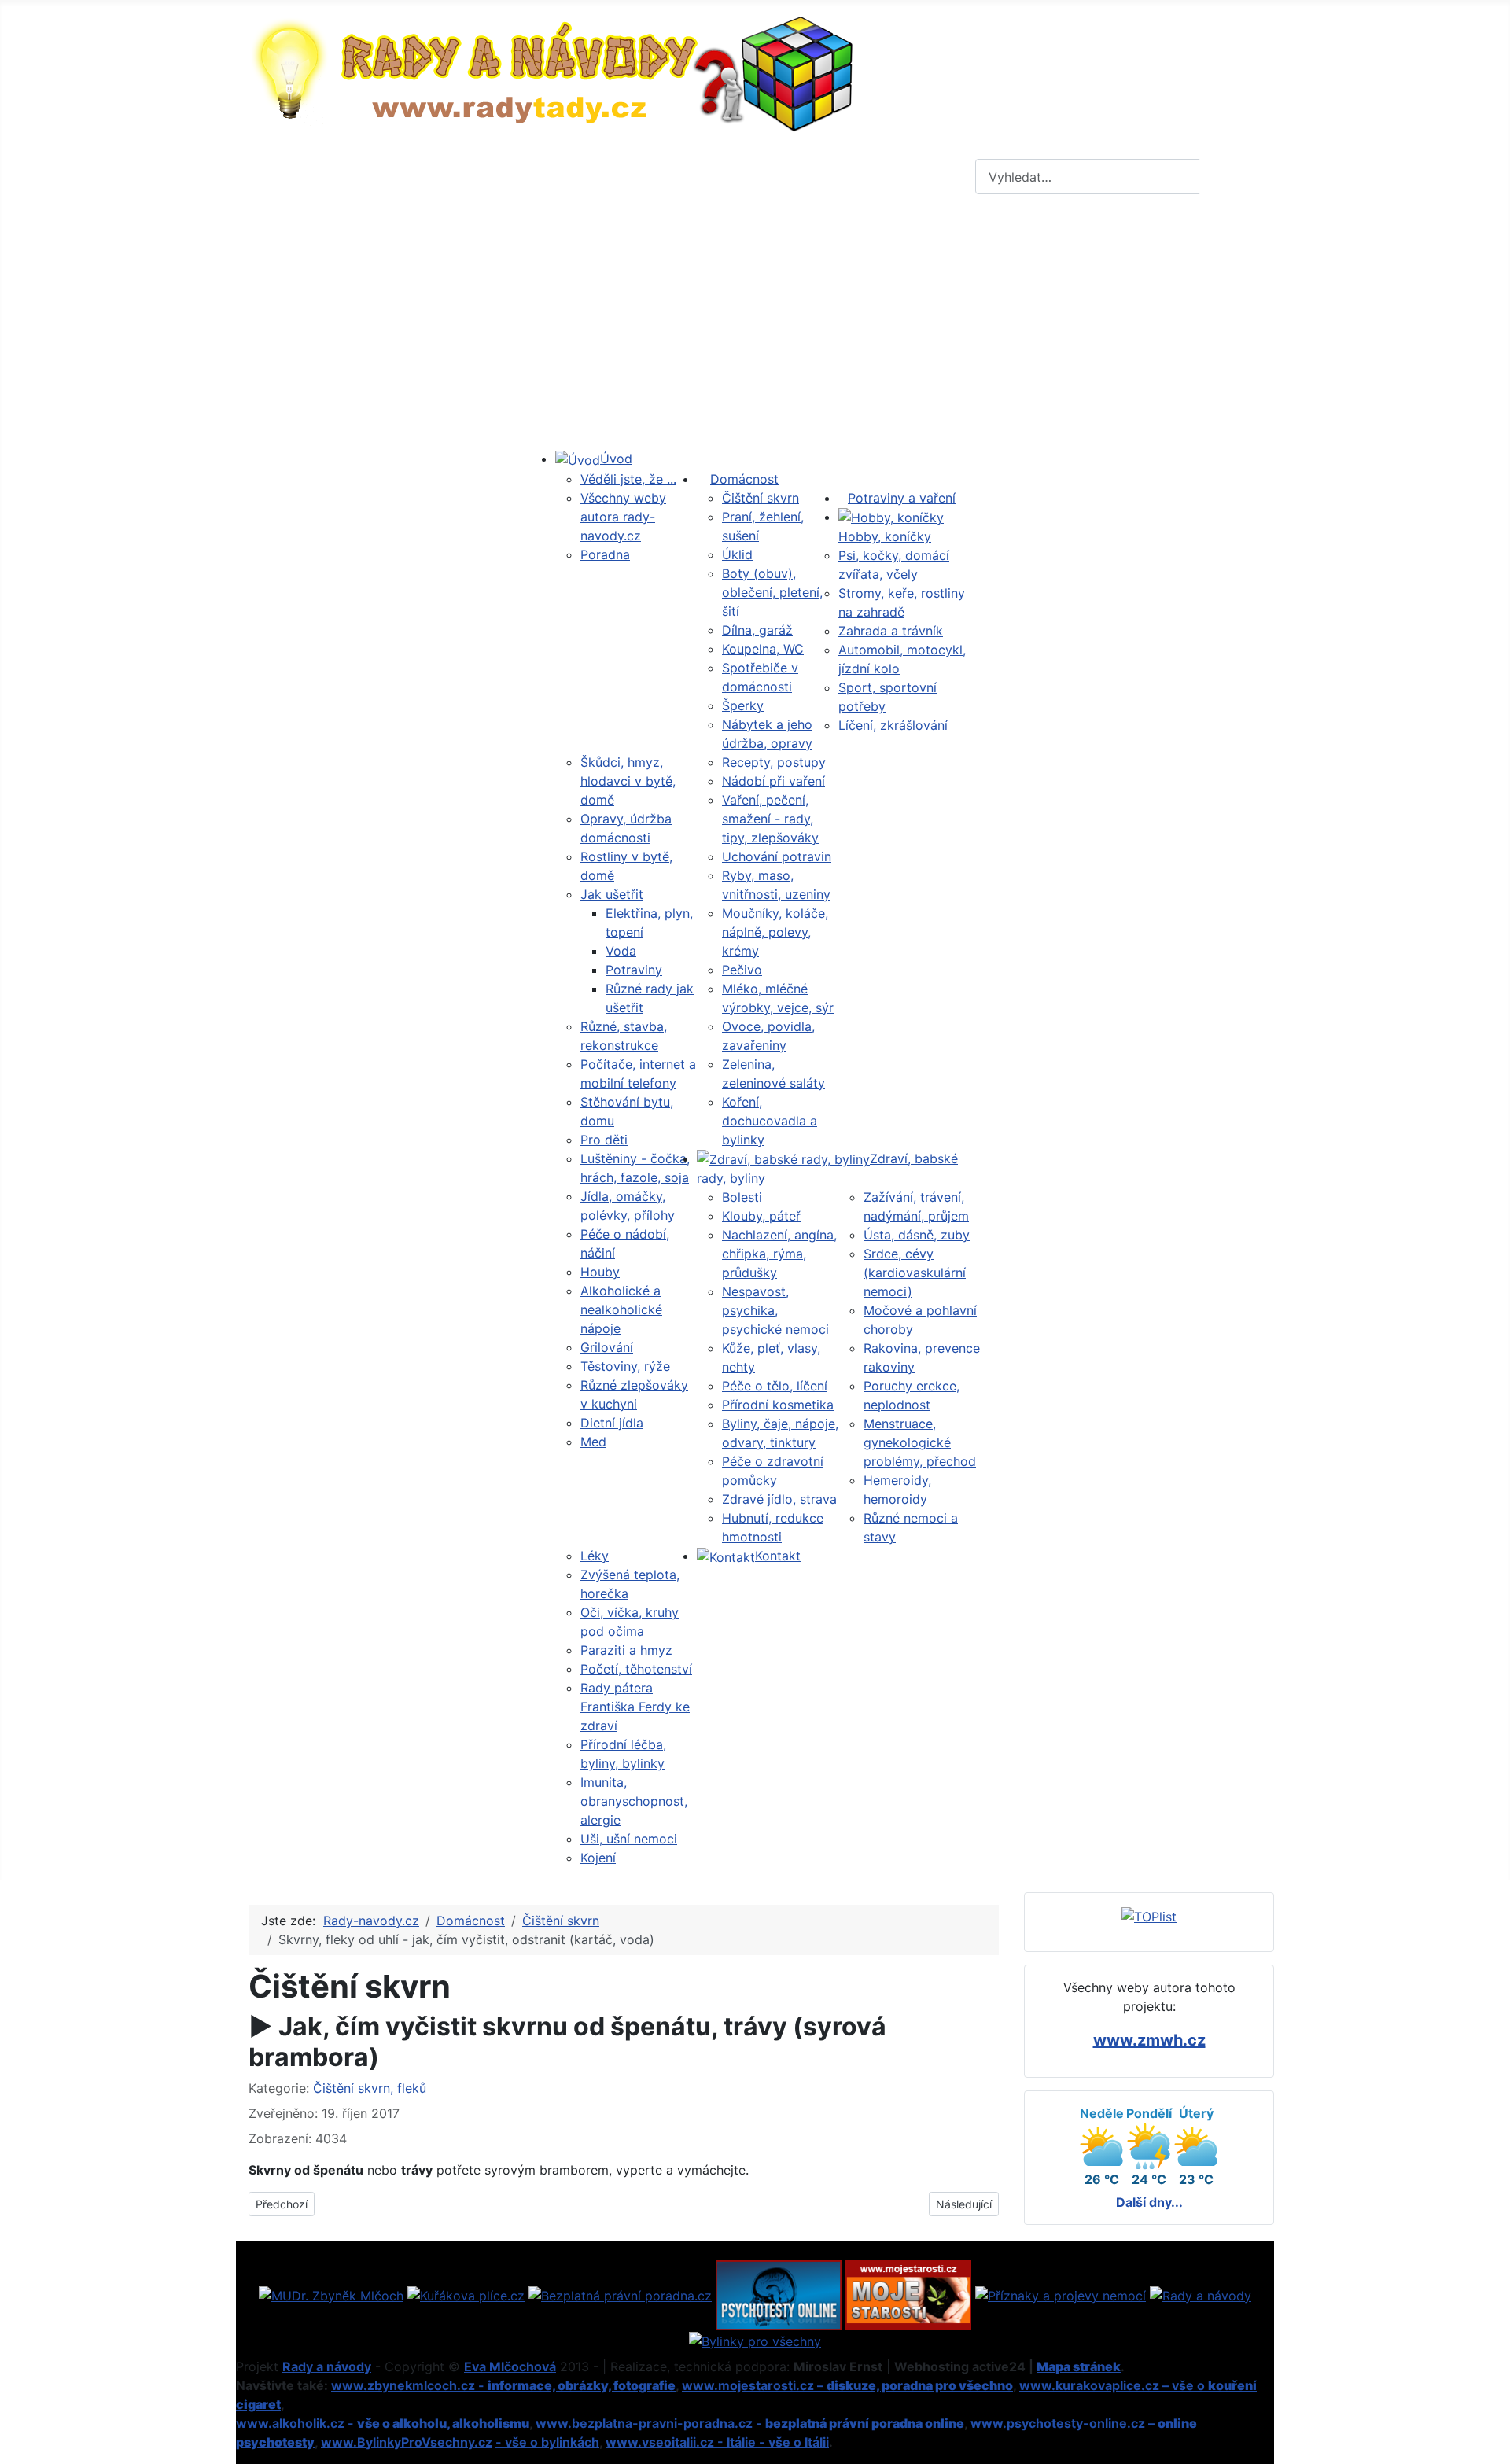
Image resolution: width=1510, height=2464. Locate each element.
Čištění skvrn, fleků (370, 2088)
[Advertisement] (755, 325)
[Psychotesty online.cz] (779, 2294)
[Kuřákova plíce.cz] (466, 2294)
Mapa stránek (1079, 2366)
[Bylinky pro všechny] (755, 2340)
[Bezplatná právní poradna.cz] (620, 2294)
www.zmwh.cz (1149, 2040)
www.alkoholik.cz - (383, 2423)
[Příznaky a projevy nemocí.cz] (1061, 2294)
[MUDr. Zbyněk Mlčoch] (331, 2294)
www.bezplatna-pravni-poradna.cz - (750, 2423)
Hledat (1235, 177)
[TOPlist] (1149, 1915)
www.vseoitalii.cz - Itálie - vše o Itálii (717, 2442)
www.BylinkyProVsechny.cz (407, 2442)
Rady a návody (327, 2366)
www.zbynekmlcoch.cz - (503, 2385)
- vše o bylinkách (547, 2442)
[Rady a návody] (1201, 2294)
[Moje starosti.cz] (908, 2294)
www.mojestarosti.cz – (847, 2385)
